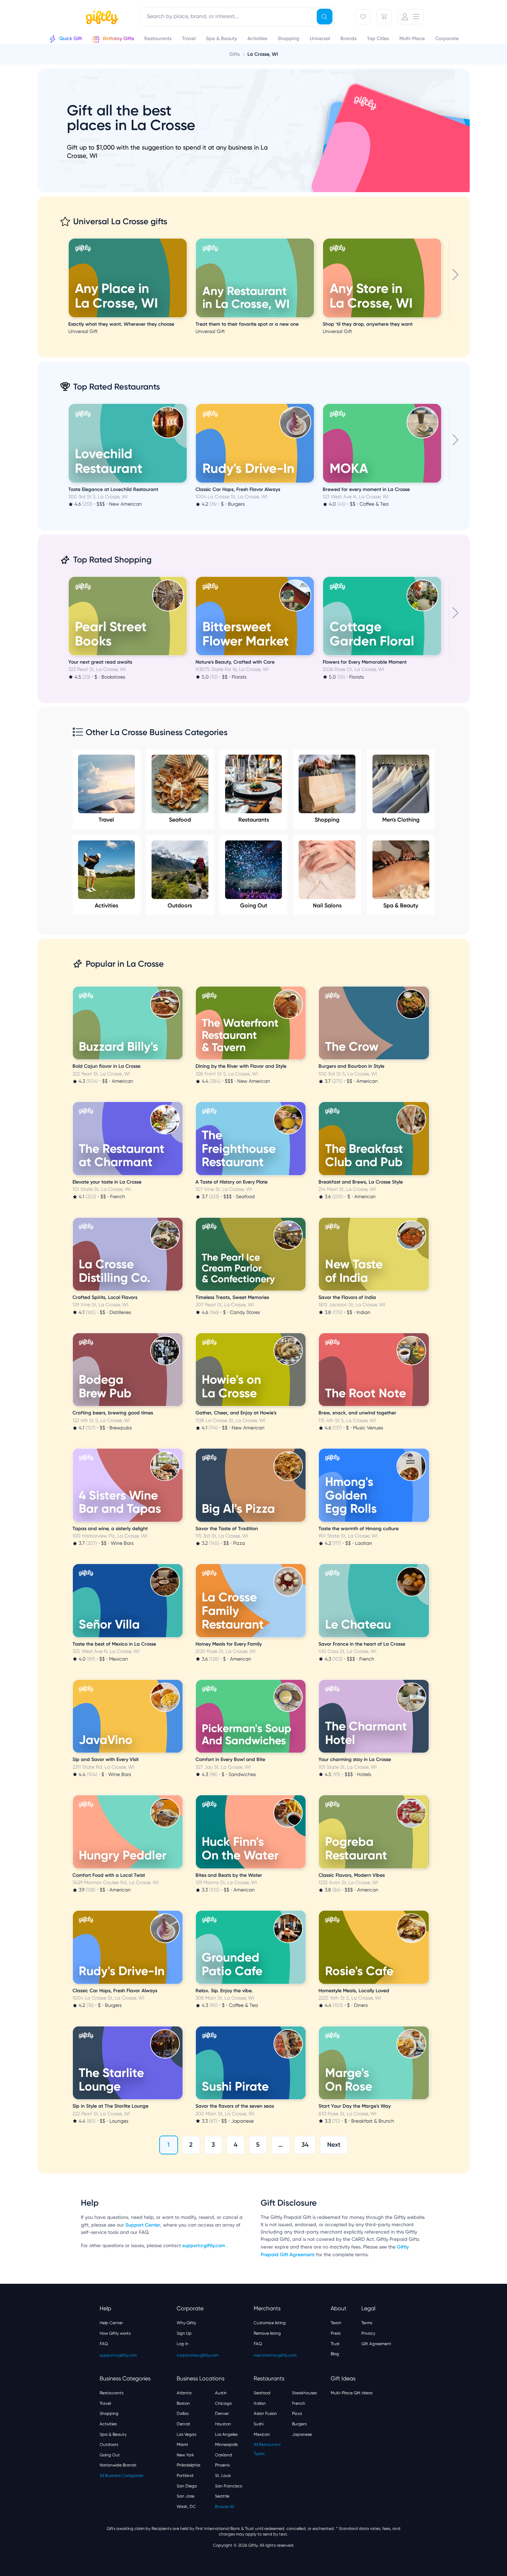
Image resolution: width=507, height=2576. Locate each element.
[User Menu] (410, 17)
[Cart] (384, 17)
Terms (367, 2323)
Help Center (111, 2323)
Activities (106, 905)
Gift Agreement (376, 2344)
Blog (335, 2354)
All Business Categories (121, 2476)
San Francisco (229, 2486)
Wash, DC (186, 2507)
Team (336, 2323)
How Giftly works (115, 2333)
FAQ (104, 2344)
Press (336, 2333)
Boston (183, 2403)
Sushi (259, 2424)
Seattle (222, 2496)
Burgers (299, 2424)
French (299, 2403)
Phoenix (222, 2465)
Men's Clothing (401, 820)
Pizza (297, 2413)
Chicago (223, 2403)
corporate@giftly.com (198, 2355)
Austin (221, 2393)
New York (185, 2455)
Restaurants (254, 820)
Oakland (224, 2455)
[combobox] (237, 17)
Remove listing (267, 2333)
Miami (182, 2445)
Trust (335, 2344)
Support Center (143, 2225)
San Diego (187, 2486)
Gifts (235, 54)
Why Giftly (186, 2323)
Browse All (224, 2507)
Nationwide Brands (118, 2465)
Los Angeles (226, 2434)
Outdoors (180, 905)
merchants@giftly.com (275, 2355)
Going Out (254, 905)
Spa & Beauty (401, 905)
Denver (222, 2413)
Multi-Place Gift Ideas (352, 2393)
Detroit (183, 2424)
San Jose (186, 2496)
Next (334, 2145)
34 (305, 2145)
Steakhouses (304, 2393)
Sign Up (184, 2333)
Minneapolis (226, 2445)
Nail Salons (327, 905)
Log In (183, 2344)
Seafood (180, 820)
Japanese (302, 2434)
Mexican (262, 2434)
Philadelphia (189, 2465)
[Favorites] (363, 17)
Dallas (183, 2413)
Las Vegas (186, 2434)
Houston (223, 2424)
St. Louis (223, 2476)
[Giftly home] (101, 17)
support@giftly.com (204, 2246)
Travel (106, 820)
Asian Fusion (265, 2413)
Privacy (368, 2333)
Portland (185, 2476)
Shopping (327, 820)
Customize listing (270, 2323)
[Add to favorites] (186, 239)
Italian (260, 2403)
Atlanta (184, 2393)
